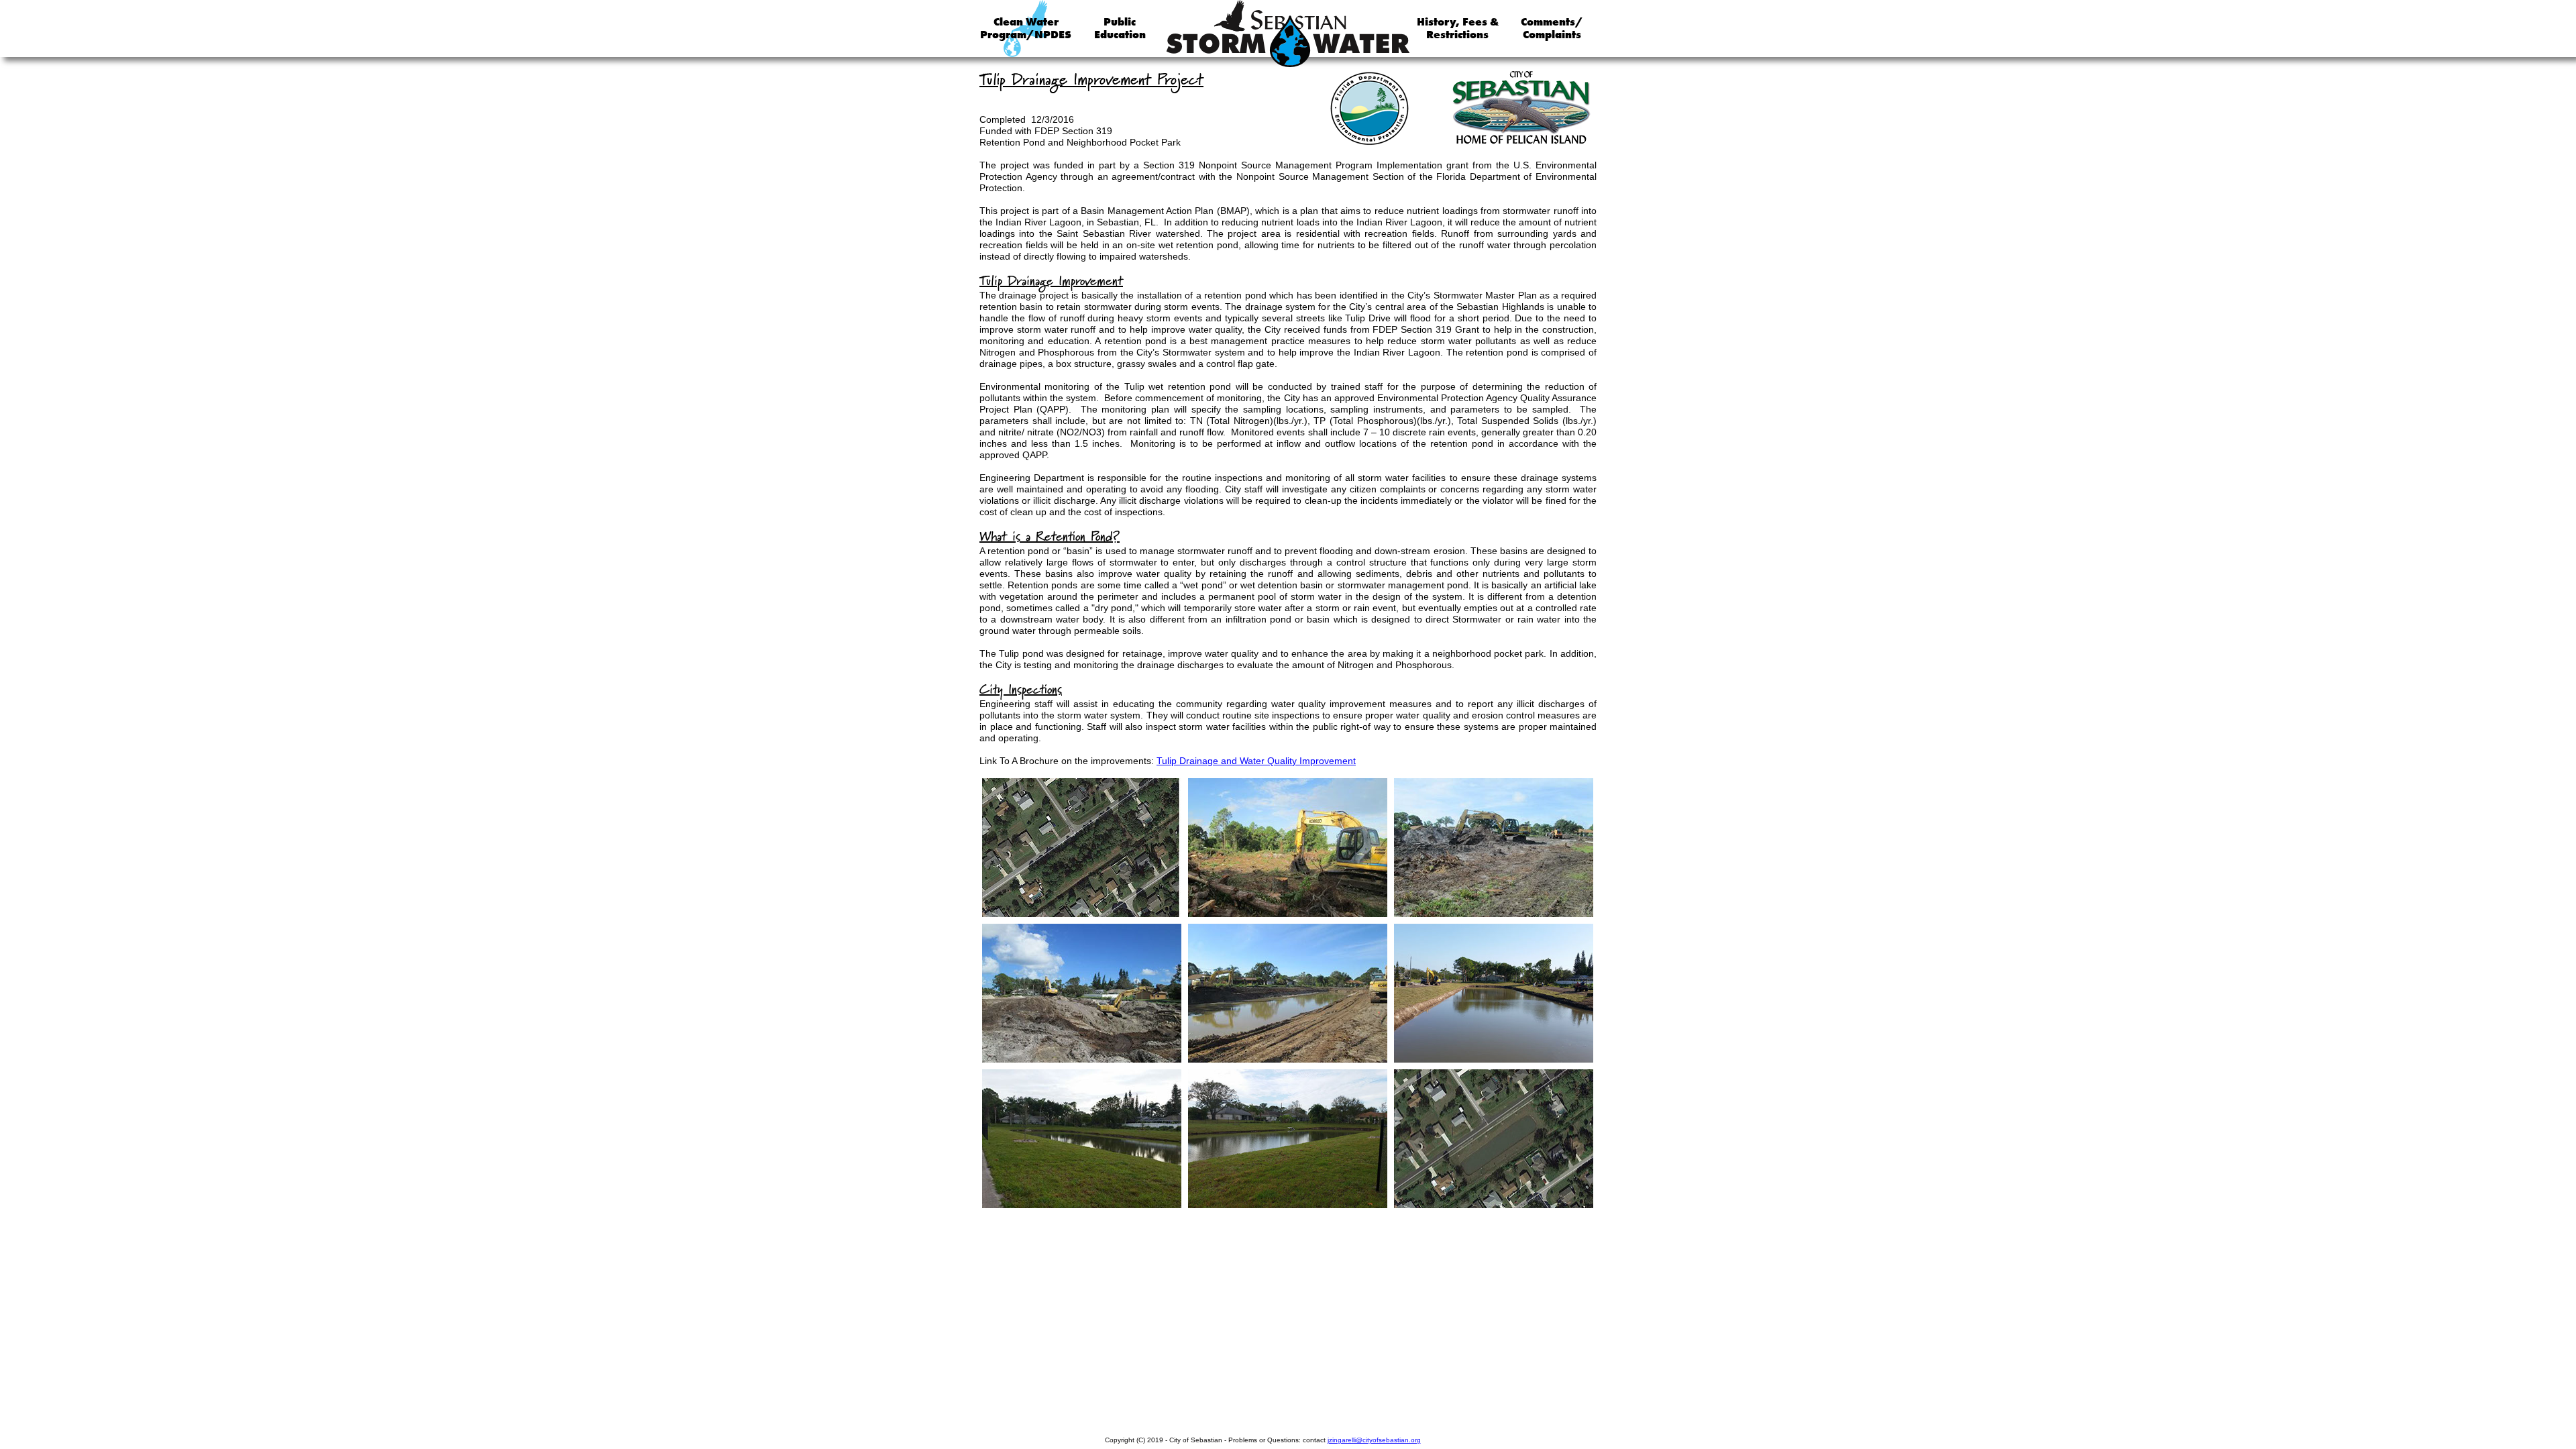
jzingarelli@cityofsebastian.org (1374, 1440)
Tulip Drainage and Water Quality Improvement (1256, 761)
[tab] (1082, 848)
